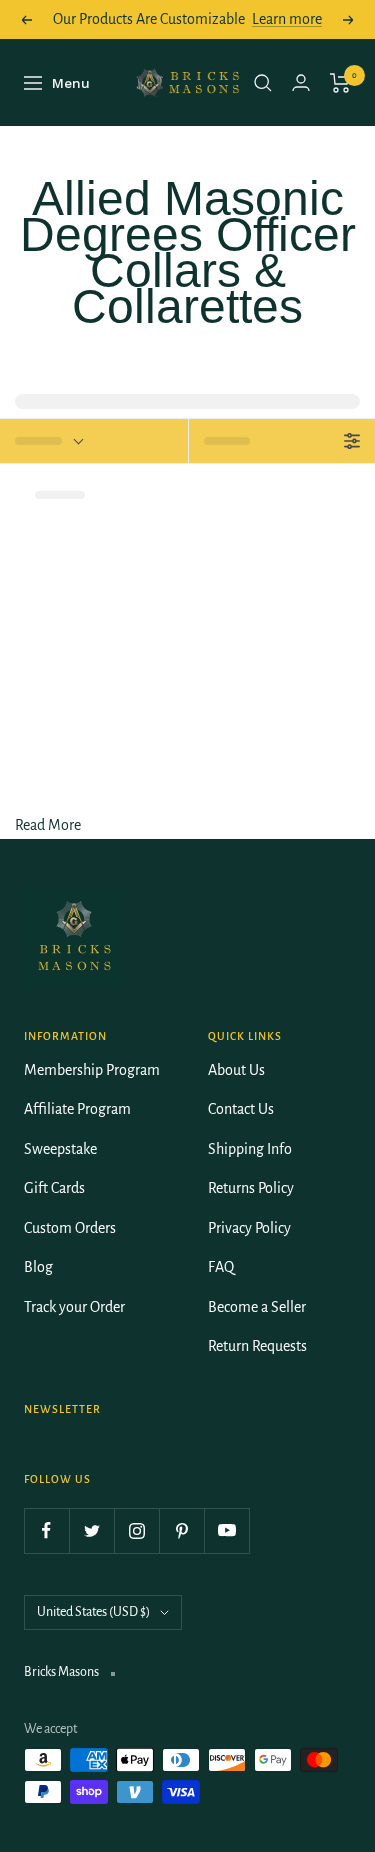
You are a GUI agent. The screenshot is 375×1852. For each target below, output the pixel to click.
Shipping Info (250, 1149)
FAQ (221, 1267)
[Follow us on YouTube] (226, 1530)
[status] (94, 441)
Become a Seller (257, 1307)
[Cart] (340, 83)
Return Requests (257, 1346)
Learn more (287, 19)
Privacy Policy (249, 1228)
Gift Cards (54, 1188)
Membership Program (92, 1070)
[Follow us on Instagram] (136, 1530)
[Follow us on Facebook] (46, 1530)
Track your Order (74, 1307)
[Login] (301, 82)
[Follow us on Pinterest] (181, 1530)
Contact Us (241, 1109)
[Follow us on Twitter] (91, 1530)
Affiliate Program (77, 1109)
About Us (236, 1070)
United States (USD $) (93, 1612)
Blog (38, 1267)
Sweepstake (60, 1149)
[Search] (263, 83)
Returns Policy (251, 1188)
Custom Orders (70, 1228)
